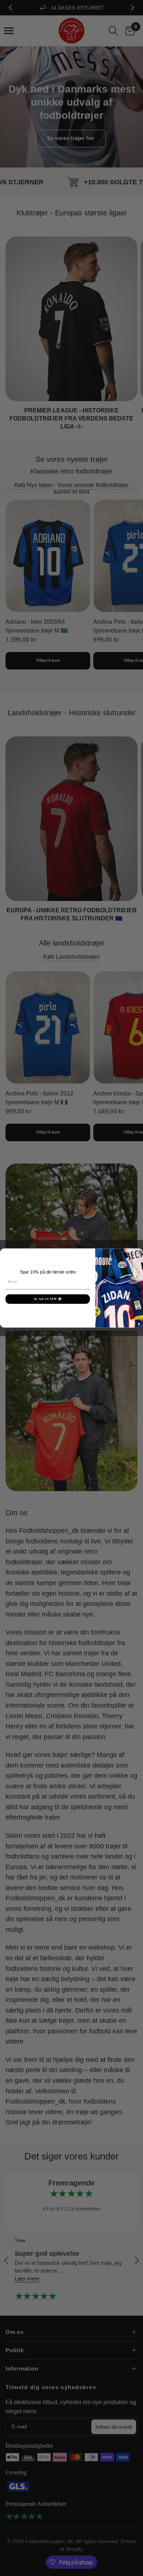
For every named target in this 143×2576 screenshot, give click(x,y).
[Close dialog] (139, 1252)
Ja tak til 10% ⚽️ (48, 1299)
